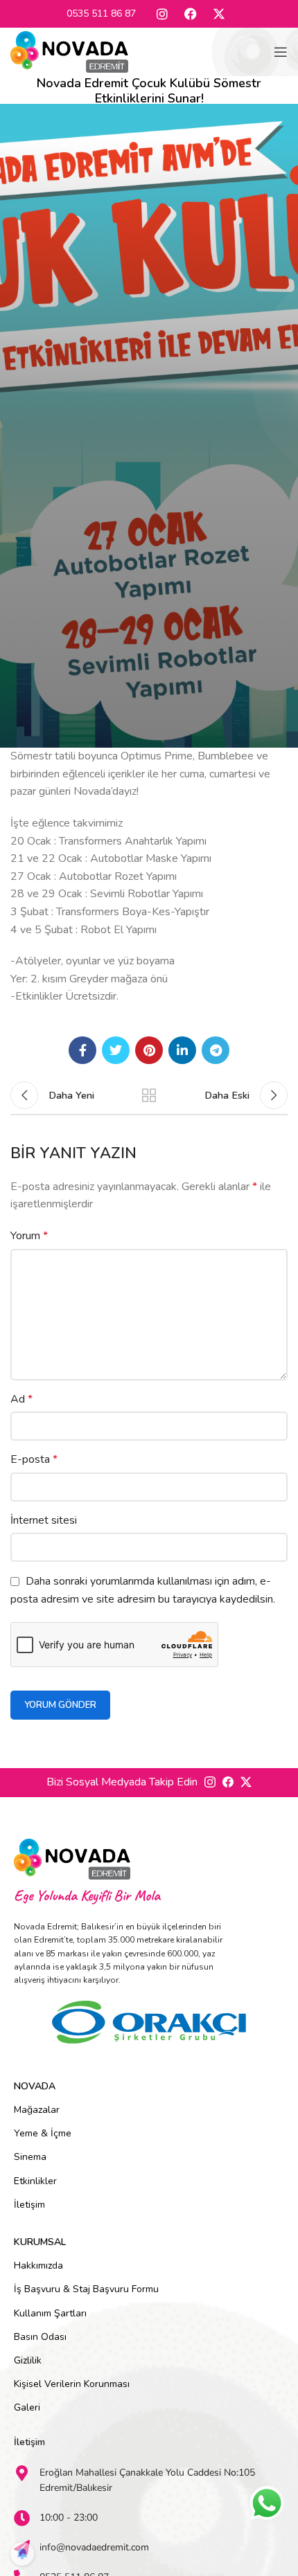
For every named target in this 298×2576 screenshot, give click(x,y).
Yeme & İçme (43, 2133)
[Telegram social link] (216, 1050)
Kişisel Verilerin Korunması (72, 2384)
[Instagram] (162, 14)
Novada (35, 2086)
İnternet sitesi (44, 1520)
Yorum (29, 1236)
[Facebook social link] (82, 1050)
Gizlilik (28, 2360)
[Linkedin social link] (182, 1050)
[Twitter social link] (116, 1050)
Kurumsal (40, 2242)
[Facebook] (191, 14)
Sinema (30, 2157)
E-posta (34, 1459)
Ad (21, 1399)
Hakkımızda (38, 2266)
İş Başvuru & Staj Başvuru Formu (86, 2289)
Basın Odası (40, 2337)
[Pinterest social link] (149, 1050)
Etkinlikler (35, 2181)
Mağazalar (37, 2110)
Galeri (27, 2407)
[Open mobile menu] (281, 52)
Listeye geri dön (149, 1095)
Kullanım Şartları (50, 2313)
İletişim (29, 2205)
